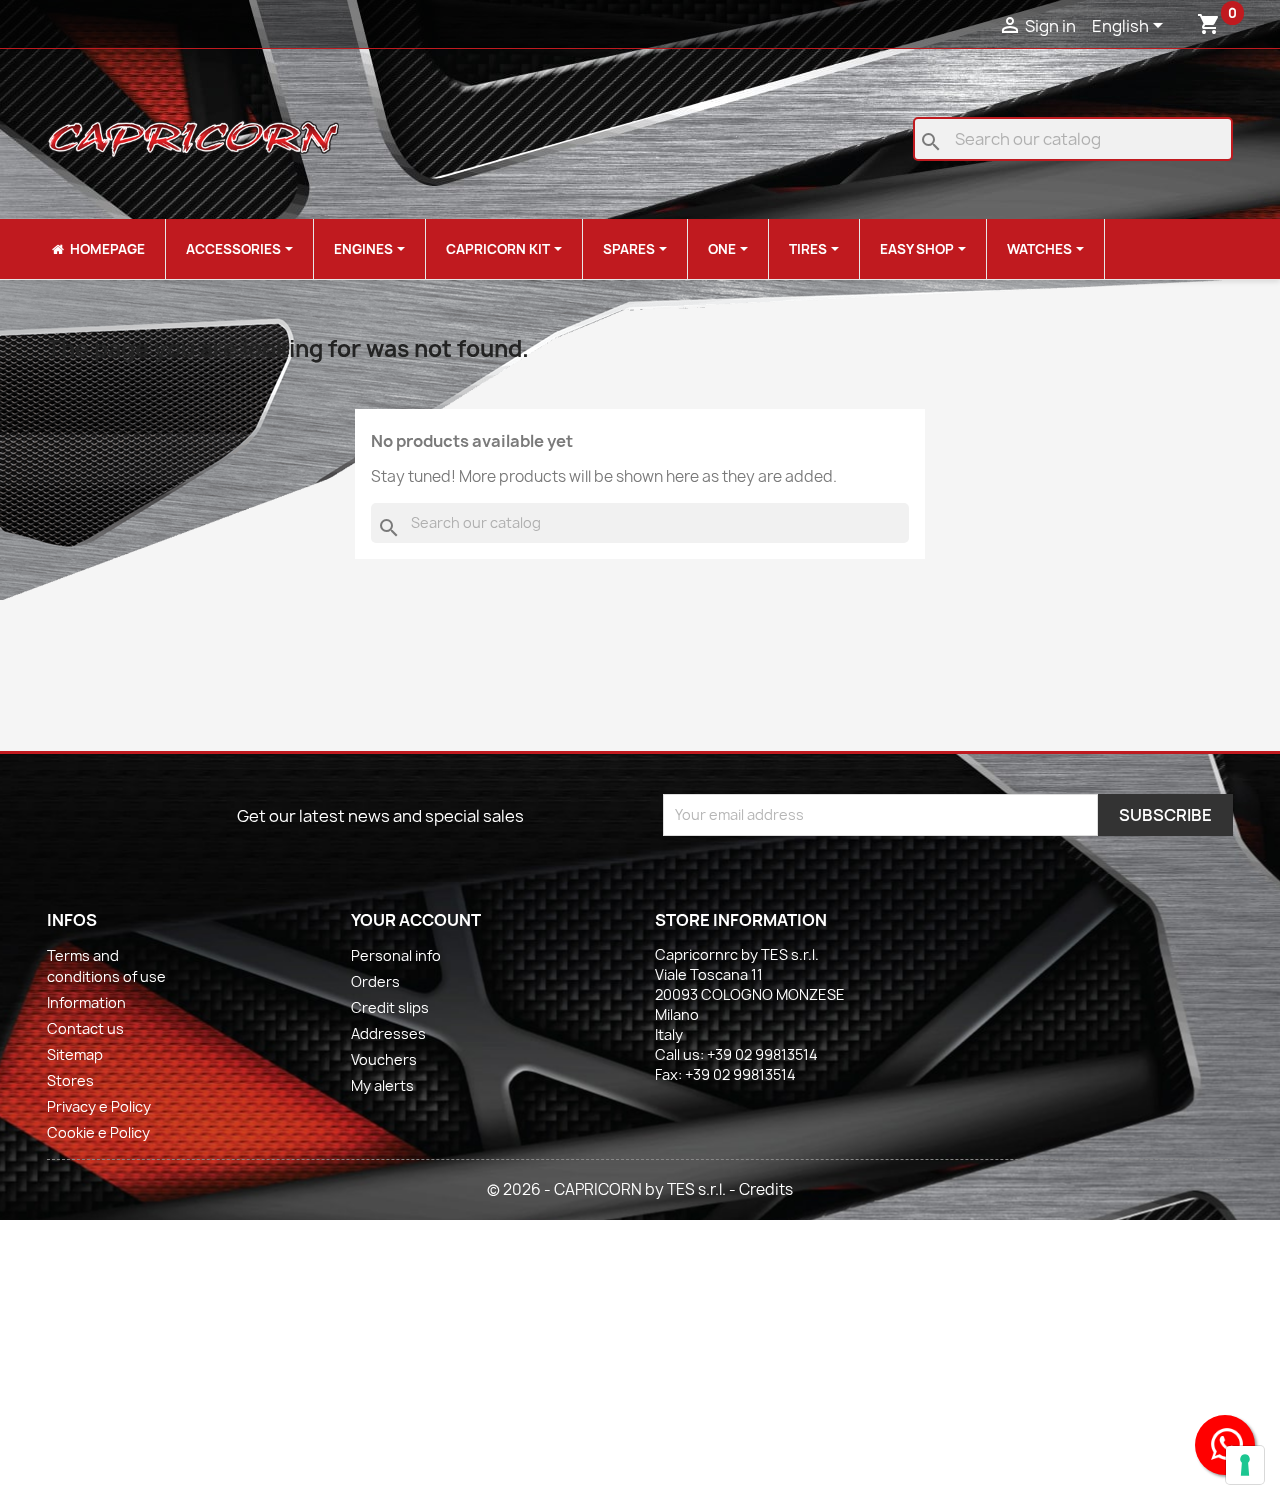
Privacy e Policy (99, 1106)
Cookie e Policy (98, 1132)
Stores (70, 1080)
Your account (416, 920)
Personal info (396, 955)
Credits (766, 1189)
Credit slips (390, 1007)
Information (86, 1002)
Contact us (85, 1028)
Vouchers (384, 1059)
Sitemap (75, 1054)
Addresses (388, 1033)
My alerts (382, 1085)
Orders (375, 981)
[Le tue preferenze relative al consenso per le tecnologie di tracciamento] (1245, 1465)
